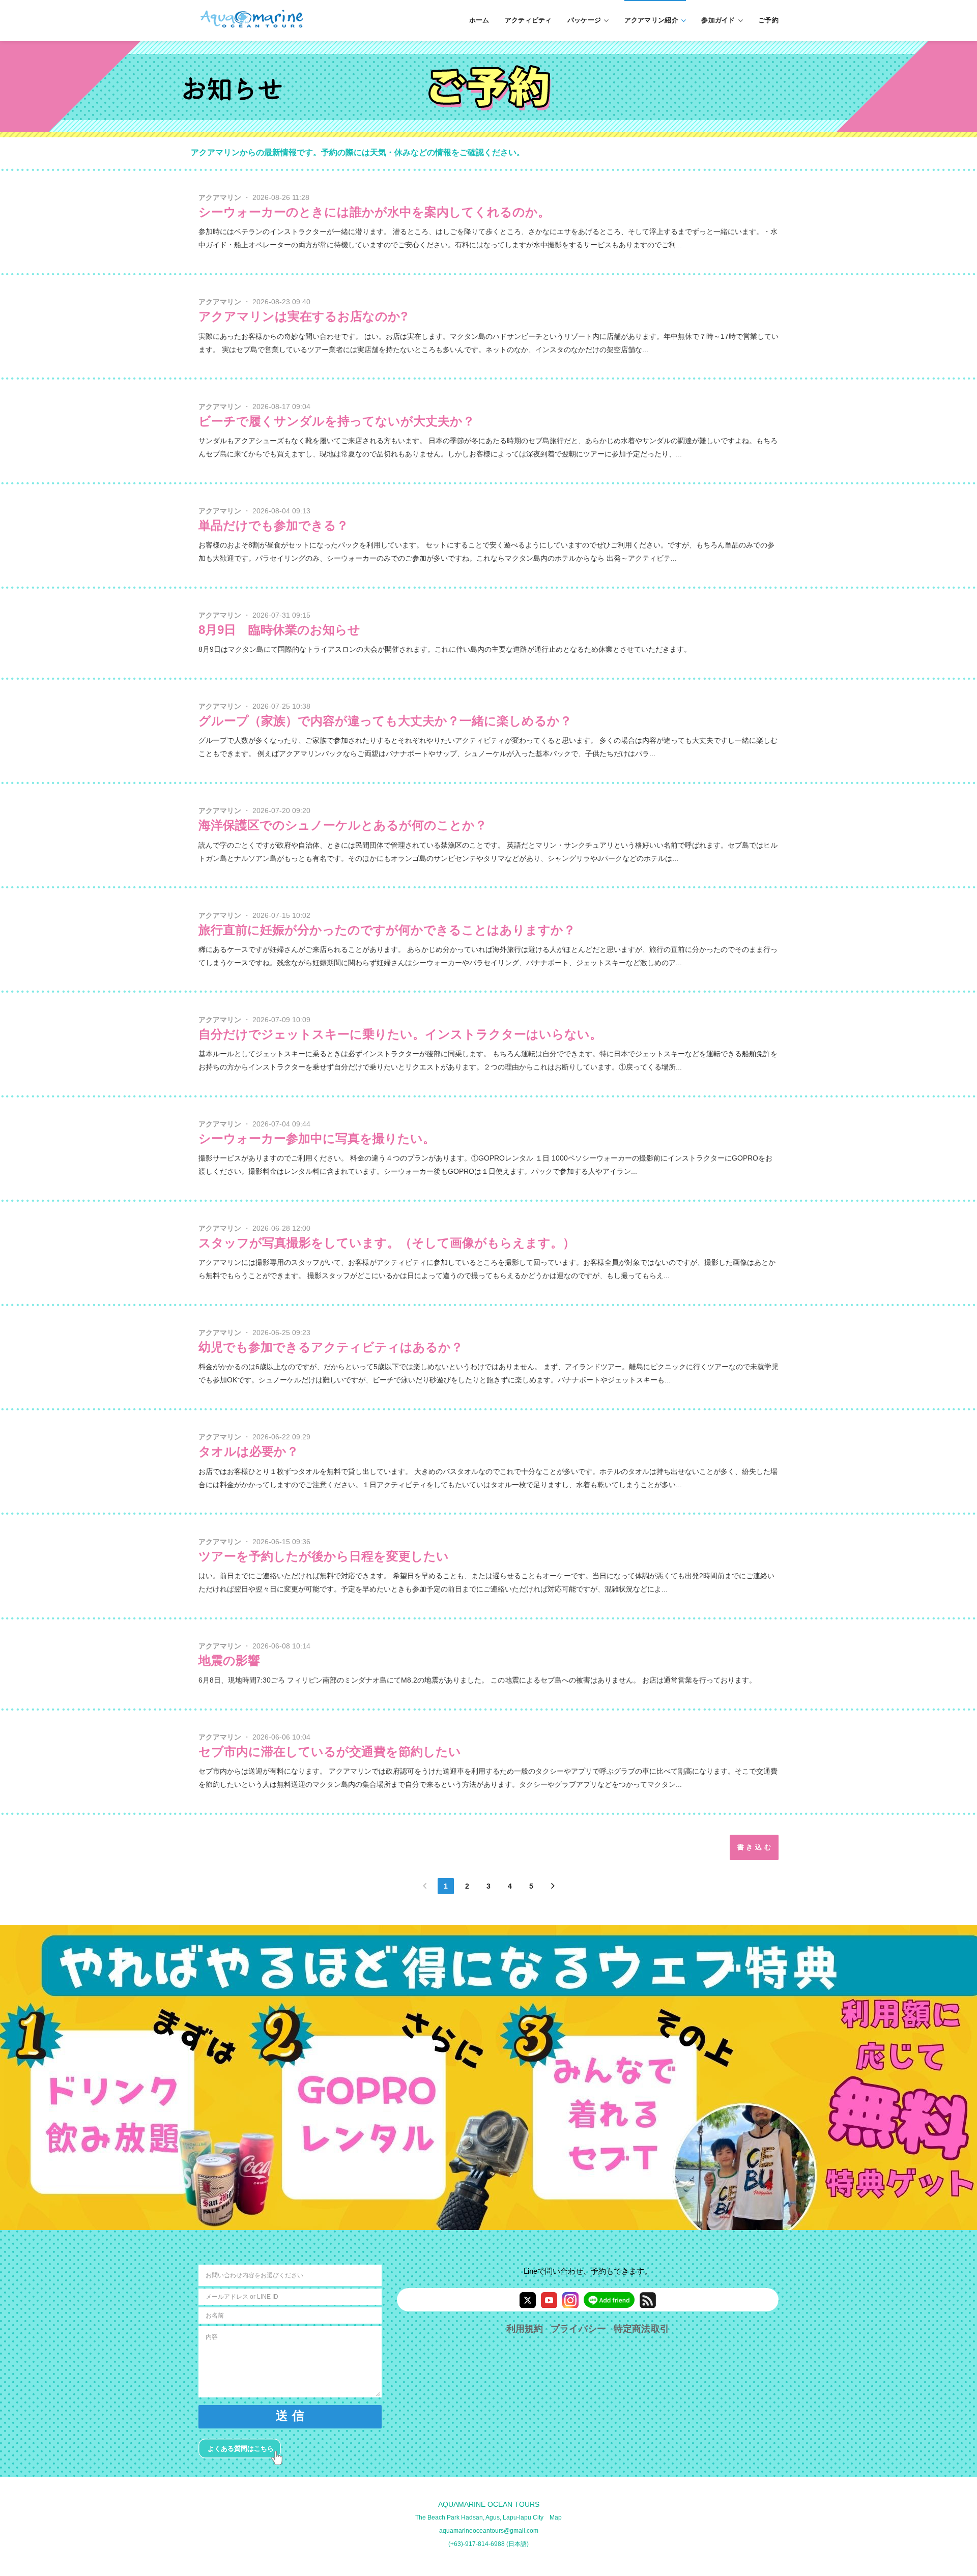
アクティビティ (528, 20)
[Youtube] (549, 2300)
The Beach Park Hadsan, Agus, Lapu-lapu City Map (489, 2517)
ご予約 (768, 20)
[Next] (553, 1886)
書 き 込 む (754, 1847)
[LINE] (609, 2300)
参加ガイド (718, 20)
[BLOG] (648, 2300)
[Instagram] (570, 2300)
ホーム (479, 20)
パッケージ (584, 20)
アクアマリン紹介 (651, 20)
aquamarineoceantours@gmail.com (489, 2531)
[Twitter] (528, 2300)
